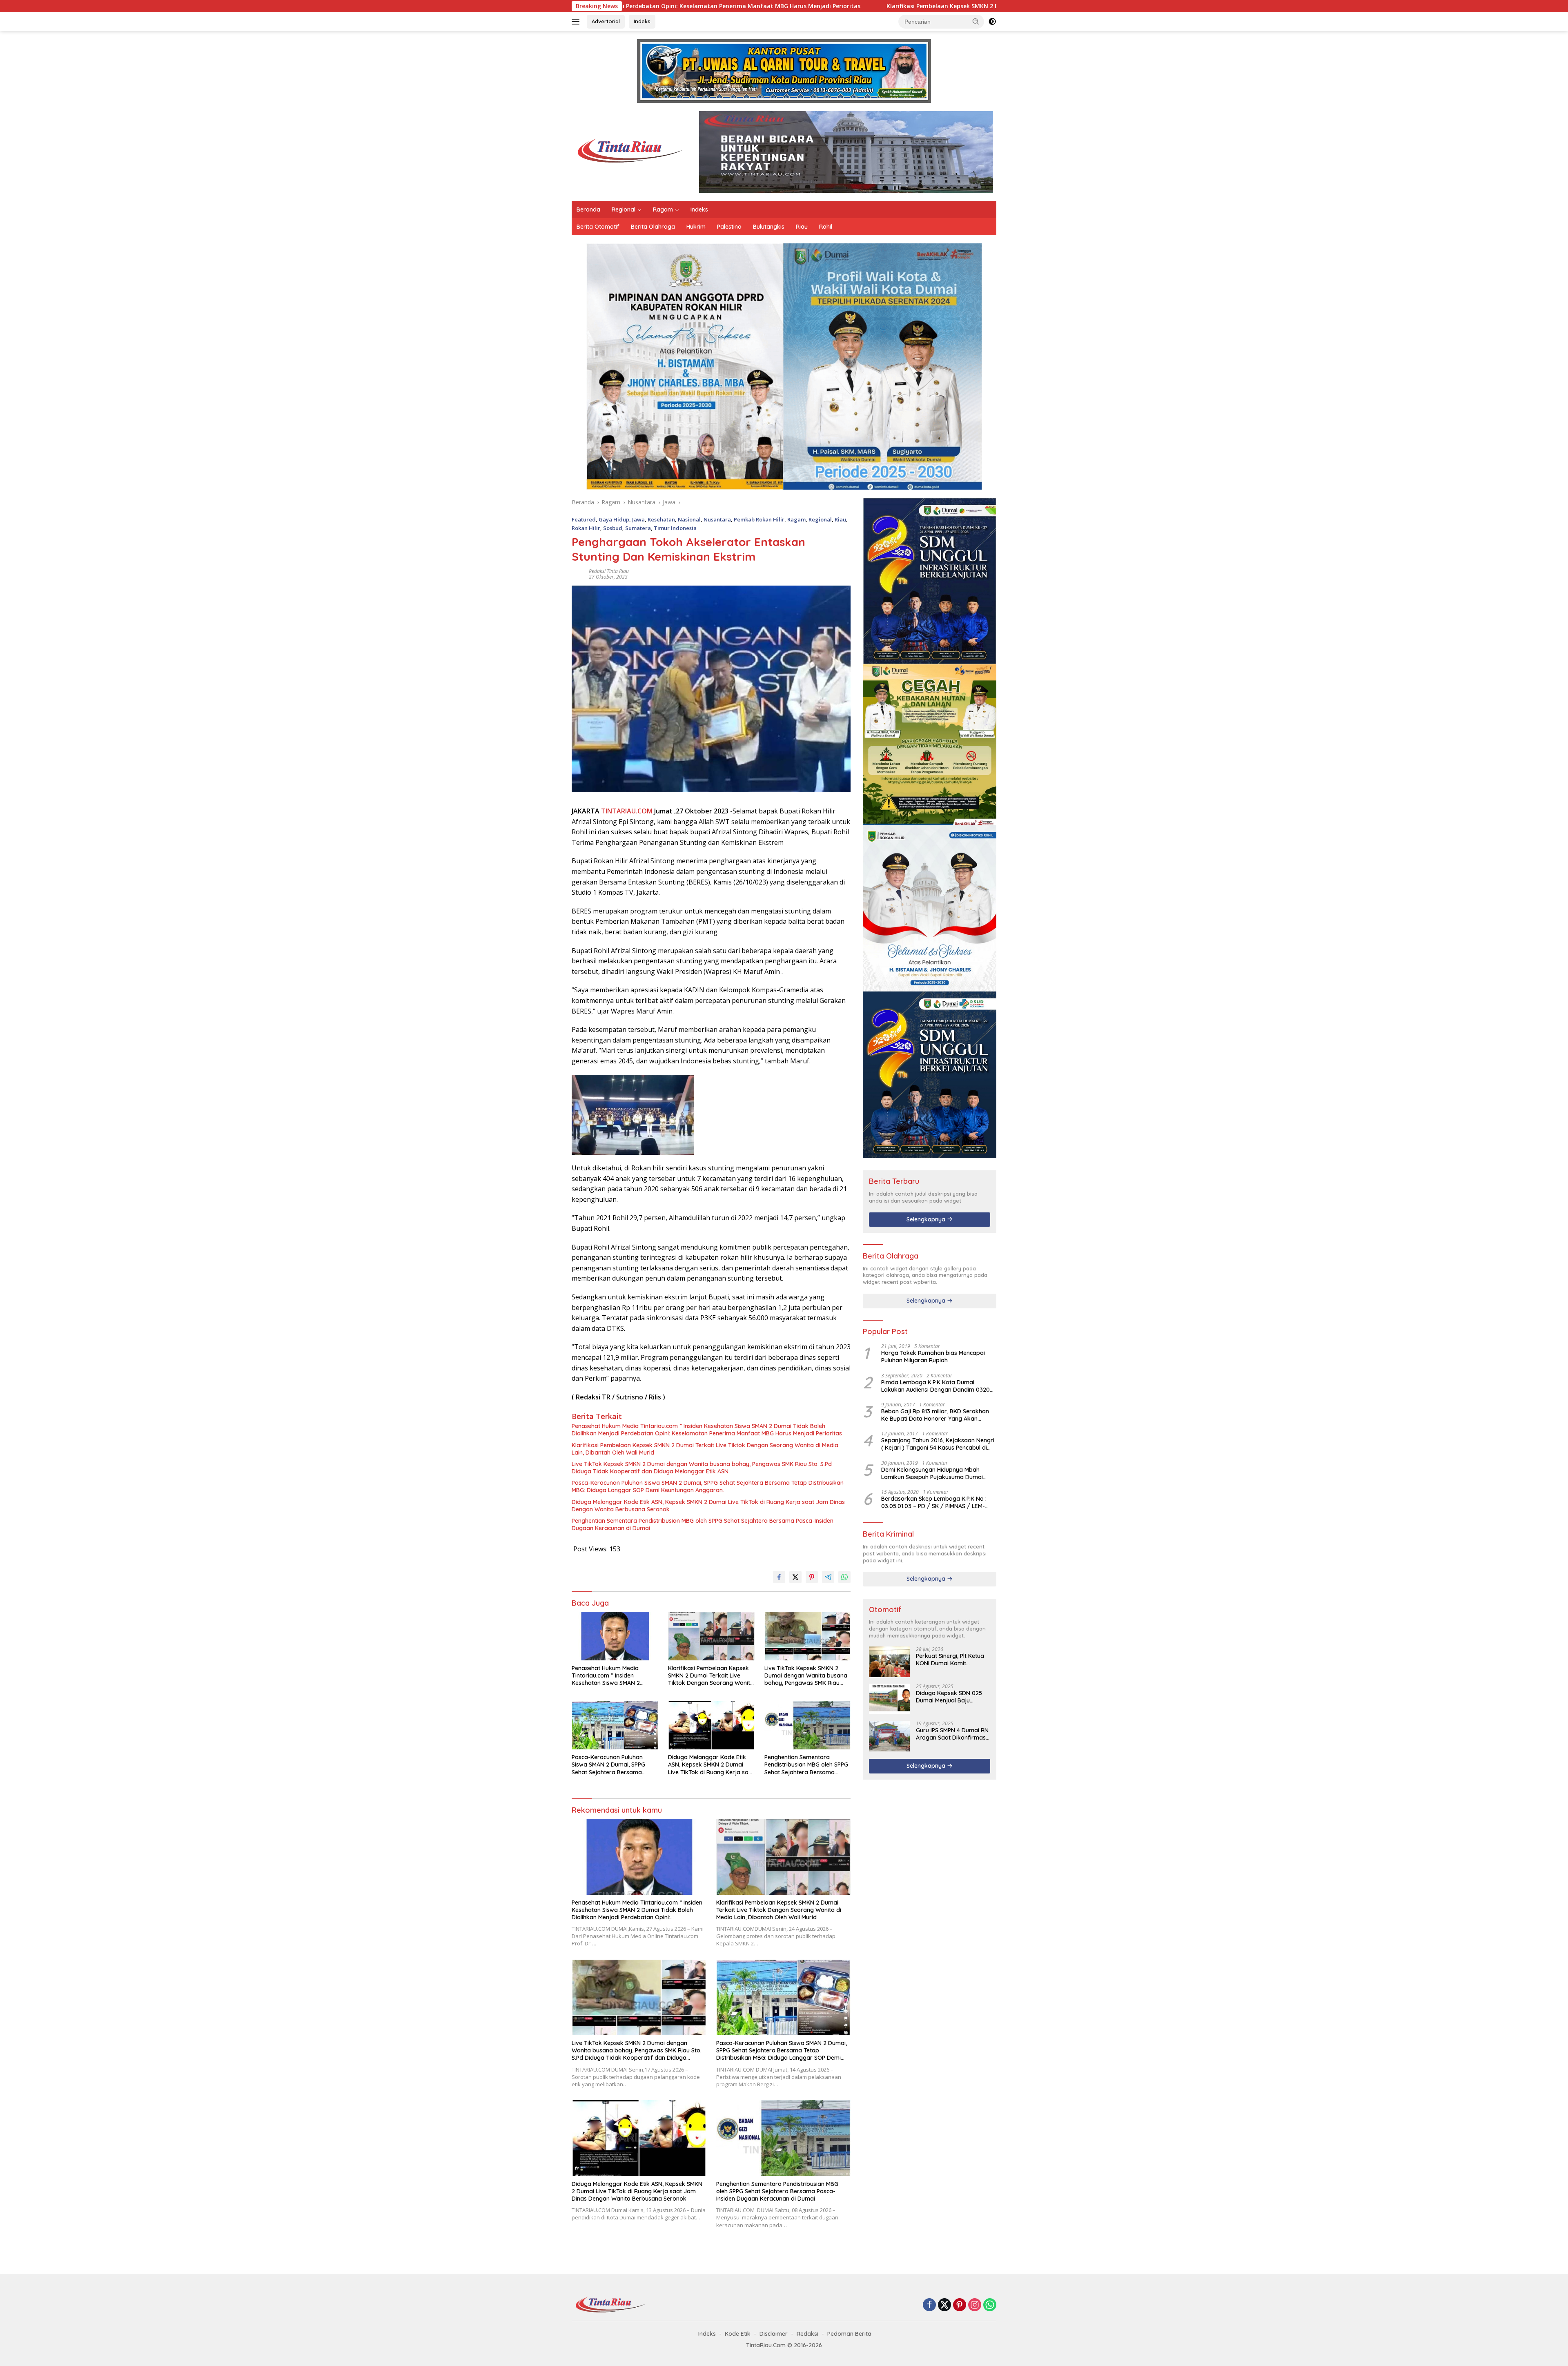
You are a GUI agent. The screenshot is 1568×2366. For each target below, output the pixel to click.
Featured (584, 519)
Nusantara (717, 519)
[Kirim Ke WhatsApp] (844, 1577)
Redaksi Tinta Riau (609, 571)
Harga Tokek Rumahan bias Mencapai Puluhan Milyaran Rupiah (933, 1357)
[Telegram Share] (828, 1577)
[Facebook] (929, 2305)
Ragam (663, 209)
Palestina (729, 227)
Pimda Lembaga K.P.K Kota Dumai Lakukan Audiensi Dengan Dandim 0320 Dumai (935, 1386)
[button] (976, 21)
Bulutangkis (769, 227)
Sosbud (613, 528)
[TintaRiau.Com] (627, 151)
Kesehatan (661, 519)
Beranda (588, 209)
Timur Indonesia (675, 528)
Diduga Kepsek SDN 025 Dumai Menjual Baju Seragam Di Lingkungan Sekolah (949, 1697)
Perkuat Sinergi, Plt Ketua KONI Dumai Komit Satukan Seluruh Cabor (950, 1660)
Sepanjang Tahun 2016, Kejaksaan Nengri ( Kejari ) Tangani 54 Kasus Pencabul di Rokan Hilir (938, 1444)
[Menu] (577, 22)
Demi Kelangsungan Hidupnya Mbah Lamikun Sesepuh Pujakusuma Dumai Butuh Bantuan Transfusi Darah (932, 1473)
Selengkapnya (927, 1219)
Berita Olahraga (653, 227)
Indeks (642, 21)
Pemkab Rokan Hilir (759, 519)
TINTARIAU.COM (627, 811)
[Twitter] (944, 2305)
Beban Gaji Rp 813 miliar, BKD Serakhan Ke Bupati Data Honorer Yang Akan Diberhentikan (935, 1415)
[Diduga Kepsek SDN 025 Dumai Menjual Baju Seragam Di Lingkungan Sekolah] (889, 1699)
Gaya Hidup (614, 519)
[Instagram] (975, 2305)
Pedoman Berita (849, 2334)
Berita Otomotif (598, 227)
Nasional (689, 519)
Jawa (638, 519)
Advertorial (606, 21)
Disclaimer (774, 2334)
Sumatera (638, 528)
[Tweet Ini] (795, 1577)
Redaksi (807, 2334)
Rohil (826, 227)
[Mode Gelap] (992, 22)
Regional (624, 209)
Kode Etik (738, 2334)
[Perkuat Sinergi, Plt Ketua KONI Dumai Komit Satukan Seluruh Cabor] (889, 1662)
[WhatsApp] (990, 2305)
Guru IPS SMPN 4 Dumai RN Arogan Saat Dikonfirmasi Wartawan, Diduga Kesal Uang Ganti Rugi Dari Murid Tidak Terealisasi (953, 1734)
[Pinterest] (960, 2305)
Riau (802, 227)
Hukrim (696, 227)
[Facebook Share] (779, 1577)
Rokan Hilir (586, 528)
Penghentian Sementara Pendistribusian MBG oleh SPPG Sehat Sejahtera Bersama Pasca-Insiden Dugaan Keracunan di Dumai (703, 1524)
